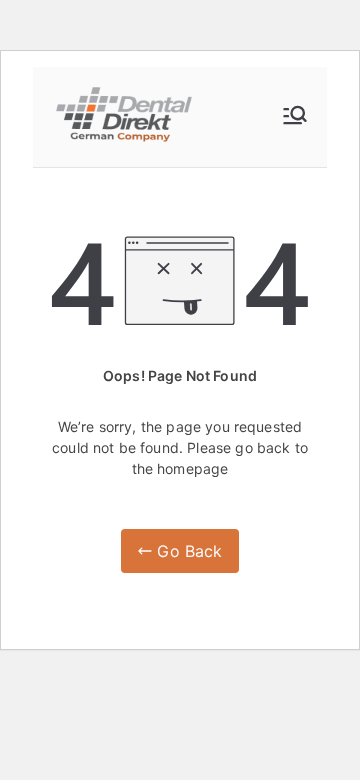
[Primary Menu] (295, 117)
